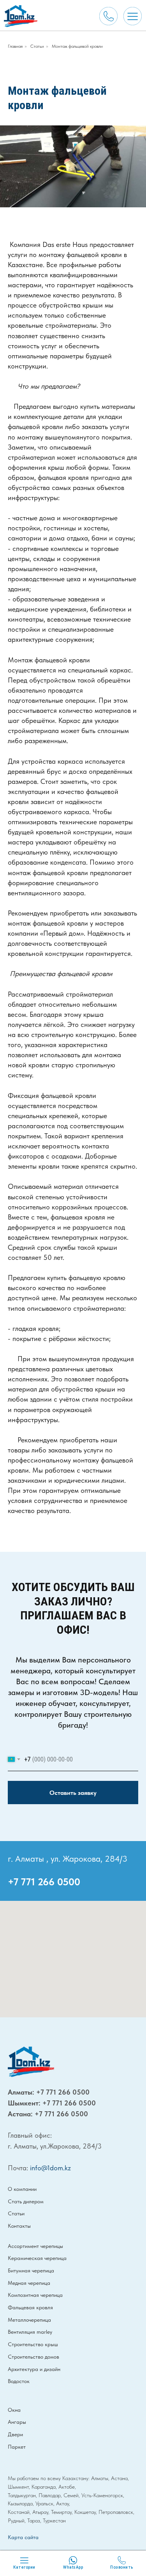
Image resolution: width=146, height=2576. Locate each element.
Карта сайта (23, 2537)
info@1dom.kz (50, 2168)
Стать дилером (26, 2201)
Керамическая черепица (37, 2258)
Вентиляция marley (30, 2332)
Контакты (19, 2226)
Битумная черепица (31, 2270)
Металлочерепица (29, 2320)
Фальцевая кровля (30, 2307)
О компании (22, 2189)
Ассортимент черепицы (35, 2246)
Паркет (17, 2447)
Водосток (19, 2381)
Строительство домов (33, 2357)
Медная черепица (29, 2283)
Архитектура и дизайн (34, 2369)
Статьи (37, 46)
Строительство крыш (33, 2344)
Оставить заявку (73, 1793)
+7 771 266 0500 (44, 1882)
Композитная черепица (35, 2295)
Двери (15, 2434)
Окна (14, 2410)
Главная (15, 46)
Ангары (17, 2422)
